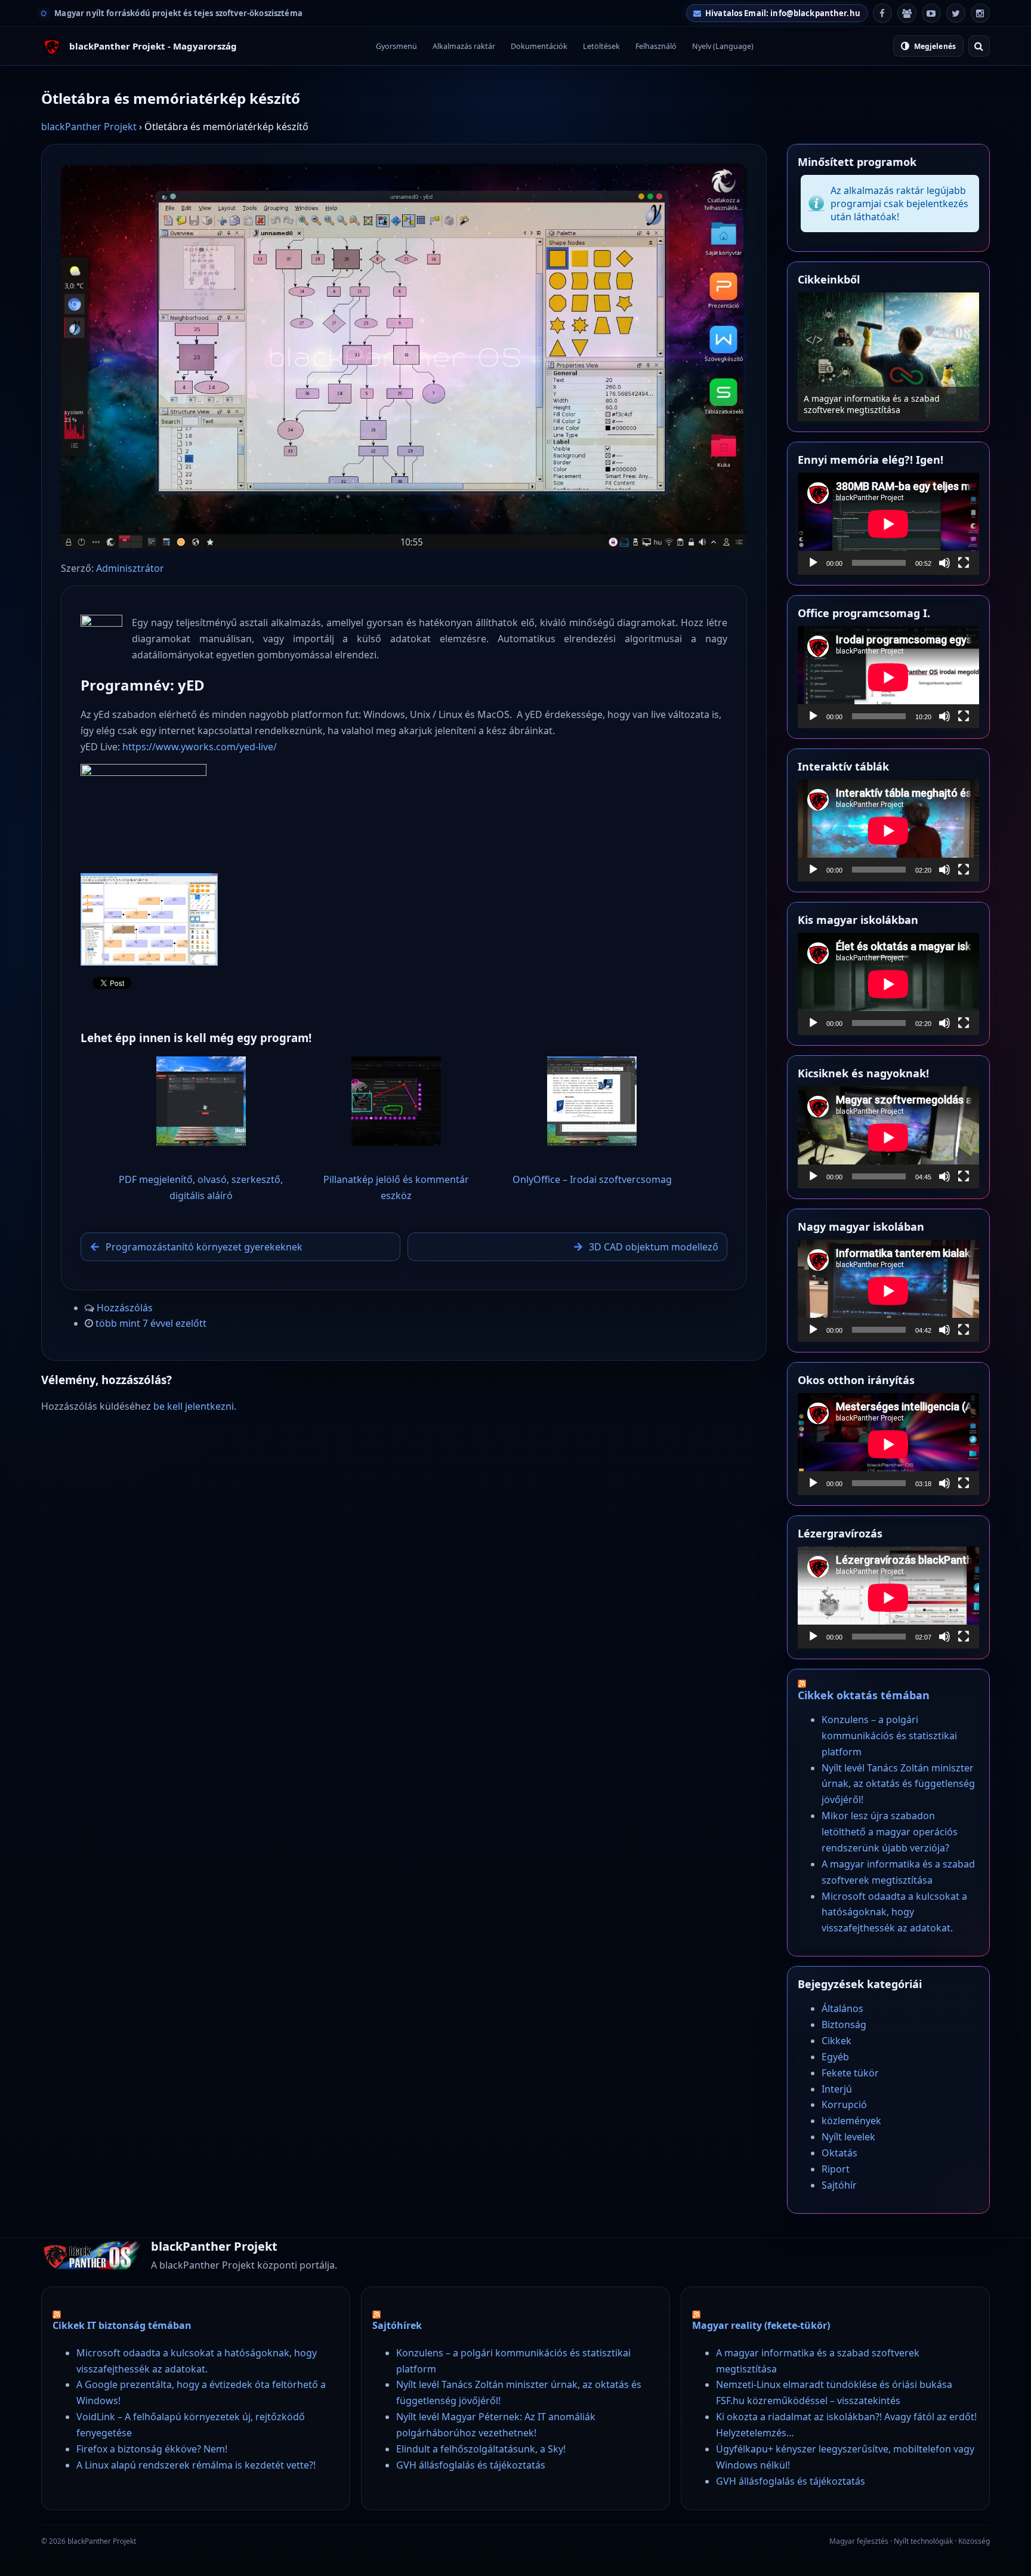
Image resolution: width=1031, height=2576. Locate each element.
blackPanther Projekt (89, 127)
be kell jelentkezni (194, 1406)
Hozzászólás (125, 1308)
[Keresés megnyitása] (979, 46)
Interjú (837, 2089)
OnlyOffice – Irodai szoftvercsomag (592, 1179)
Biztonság (844, 2025)
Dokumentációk (539, 46)
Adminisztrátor (130, 568)
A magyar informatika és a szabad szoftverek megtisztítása (872, 404)
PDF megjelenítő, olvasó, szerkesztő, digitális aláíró (201, 1187)
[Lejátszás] (813, 563)
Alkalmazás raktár (464, 46)
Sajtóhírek (397, 2325)
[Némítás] (944, 563)
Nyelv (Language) (723, 46)
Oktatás (839, 2153)
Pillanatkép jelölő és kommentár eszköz (396, 1187)
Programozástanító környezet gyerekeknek (204, 1247)
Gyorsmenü (396, 46)
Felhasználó (656, 46)
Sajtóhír (839, 2185)
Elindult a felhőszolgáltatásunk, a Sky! (481, 2449)
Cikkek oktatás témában (864, 1695)
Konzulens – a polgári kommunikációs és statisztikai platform (889, 1736)
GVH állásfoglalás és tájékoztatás (471, 2465)
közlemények (851, 2121)
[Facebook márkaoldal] (882, 13)
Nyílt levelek (848, 2137)
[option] (888, 357)
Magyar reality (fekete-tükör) (761, 2325)
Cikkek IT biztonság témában (122, 2325)
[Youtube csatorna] (931, 13)
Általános (842, 2008)
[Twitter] (956, 13)
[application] (888, 524)
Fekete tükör (850, 2073)
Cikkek (836, 2041)
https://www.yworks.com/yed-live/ (200, 747)
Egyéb (835, 2057)
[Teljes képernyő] (964, 563)
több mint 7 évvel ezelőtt (151, 1323)
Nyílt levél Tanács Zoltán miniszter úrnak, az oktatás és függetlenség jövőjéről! (898, 1784)
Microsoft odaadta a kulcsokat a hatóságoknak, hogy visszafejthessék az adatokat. (894, 1912)
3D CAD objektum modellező (654, 1247)
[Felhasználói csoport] (907, 13)
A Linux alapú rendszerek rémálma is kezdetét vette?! (196, 2465)
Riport (836, 2169)
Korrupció (844, 2104)
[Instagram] (980, 13)
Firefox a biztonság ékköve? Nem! (152, 2449)
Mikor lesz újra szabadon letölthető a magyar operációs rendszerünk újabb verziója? (890, 1832)
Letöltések (601, 46)
